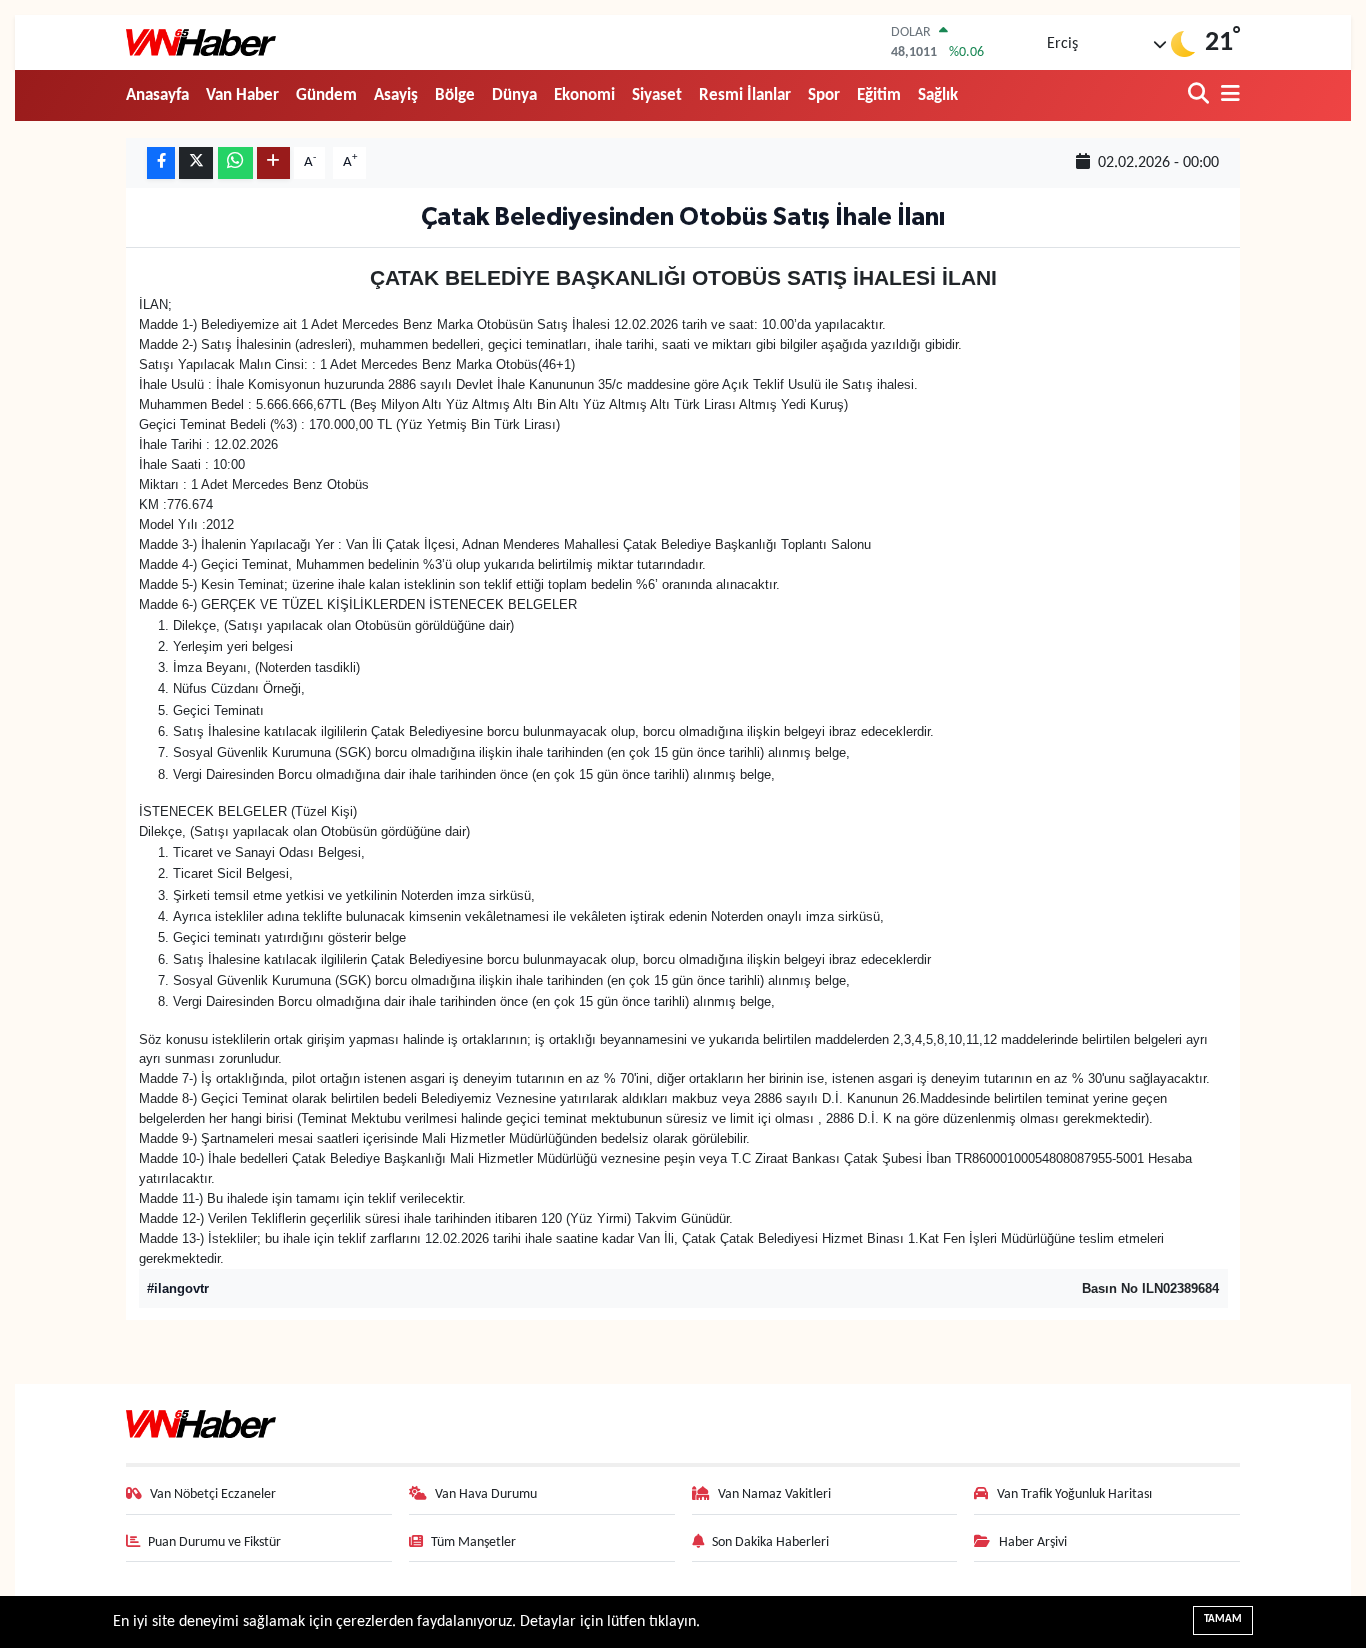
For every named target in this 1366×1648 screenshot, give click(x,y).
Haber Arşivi (1033, 1542)
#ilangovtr (178, 1288)
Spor (824, 95)
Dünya (514, 95)
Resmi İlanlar (745, 95)
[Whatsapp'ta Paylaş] (235, 163)
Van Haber (242, 95)
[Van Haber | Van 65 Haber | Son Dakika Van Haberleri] (201, 42)
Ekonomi (584, 95)
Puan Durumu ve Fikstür (214, 1542)
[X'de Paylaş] (196, 163)
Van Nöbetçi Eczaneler (213, 1494)
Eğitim (879, 95)
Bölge (455, 95)
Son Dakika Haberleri (770, 1542)
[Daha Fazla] (273, 163)
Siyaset (657, 95)
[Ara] (1200, 95)
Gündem (326, 95)
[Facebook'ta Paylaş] (161, 163)
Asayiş (396, 95)
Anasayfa (157, 95)
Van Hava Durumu (486, 1494)
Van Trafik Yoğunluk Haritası (1074, 1494)
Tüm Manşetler (473, 1542)
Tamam (1223, 1619)
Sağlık (938, 95)
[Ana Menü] (1227, 95)
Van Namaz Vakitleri (774, 1494)
